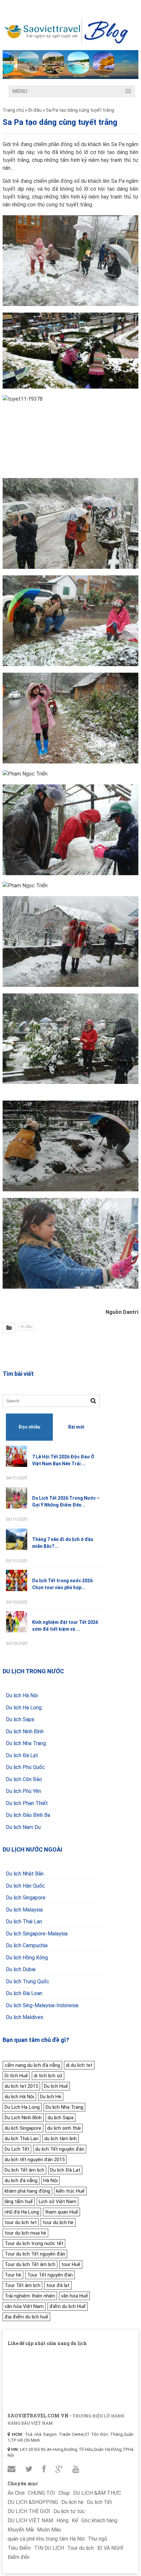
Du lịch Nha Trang (26, 1743)
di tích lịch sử (48, 2076)
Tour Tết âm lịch (22, 2285)
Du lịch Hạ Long (24, 1708)
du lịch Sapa (60, 2118)
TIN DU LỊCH (49, 2548)
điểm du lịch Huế (68, 2306)
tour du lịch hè (58, 2222)
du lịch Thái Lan (21, 2139)
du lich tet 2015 (21, 2086)
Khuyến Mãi (21, 2530)
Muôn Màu (49, 2530)
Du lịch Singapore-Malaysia (37, 1934)
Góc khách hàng (99, 2520)
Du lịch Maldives (25, 2017)
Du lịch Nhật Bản (25, 1874)
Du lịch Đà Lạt (22, 1755)
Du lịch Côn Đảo (24, 1779)
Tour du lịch (81, 2548)
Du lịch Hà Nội (22, 1695)
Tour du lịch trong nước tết (34, 2243)
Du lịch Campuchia (27, 1945)
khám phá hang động (27, 2191)
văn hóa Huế (74, 2296)
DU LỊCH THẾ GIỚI (29, 2511)
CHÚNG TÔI (41, 2493)
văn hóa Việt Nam (24, 2306)
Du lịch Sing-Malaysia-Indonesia (42, 2005)
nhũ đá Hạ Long (22, 2212)
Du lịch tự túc (69, 2511)
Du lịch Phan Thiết (27, 1803)
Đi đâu (27, 1327)
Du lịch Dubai (21, 1969)
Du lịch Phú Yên (23, 1791)
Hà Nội (50, 2181)
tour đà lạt (58, 2285)
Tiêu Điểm (19, 2548)
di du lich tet (79, 2065)
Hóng (62, 2520)
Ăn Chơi (16, 2493)
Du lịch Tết (100, 2502)
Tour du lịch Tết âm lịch (30, 2264)
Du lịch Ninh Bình (25, 1731)
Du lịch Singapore (26, 1898)
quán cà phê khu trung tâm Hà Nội (46, 2539)
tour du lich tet (21, 2222)
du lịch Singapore (23, 2128)
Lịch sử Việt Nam (58, 2201)
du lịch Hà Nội (19, 2097)
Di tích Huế (16, 2076)
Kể (75, 2520)
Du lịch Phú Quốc (25, 1767)
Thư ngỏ (98, 2539)
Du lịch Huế (56, 2086)
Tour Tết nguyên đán (50, 2275)
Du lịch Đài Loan (24, 1993)
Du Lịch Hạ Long (22, 2107)
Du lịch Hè (51, 2097)
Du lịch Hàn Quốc (25, 1886)
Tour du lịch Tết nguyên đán (35, 2254)
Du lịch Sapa (20, 1719)
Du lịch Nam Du (23, 1827)
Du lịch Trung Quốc (28, 1981)
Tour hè (13, 2275)
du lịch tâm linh (60, 2139)
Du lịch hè (72, 2502)
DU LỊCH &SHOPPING (33, 2502)
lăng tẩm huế (19, 2201)
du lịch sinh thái (64, 2128)
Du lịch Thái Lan (24, 1922)
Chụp (64, 2493)
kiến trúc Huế (70, 2191)
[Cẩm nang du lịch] (66, 42)
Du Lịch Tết (17, 2149)
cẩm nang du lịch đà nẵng (32, 2065)
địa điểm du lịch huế (26, 2317)
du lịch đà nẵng (21, 2181)
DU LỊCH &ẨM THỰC (97, 2493)
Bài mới (76, 1427)
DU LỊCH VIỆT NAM (30, 2520)
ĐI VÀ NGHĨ (110, 2548)
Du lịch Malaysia (24, 1910)
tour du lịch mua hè (25, 2233)
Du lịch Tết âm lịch (24, 2170)
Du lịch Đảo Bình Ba (28, 1815)
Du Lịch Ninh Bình (23, 2118)
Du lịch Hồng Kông (27, 1958)
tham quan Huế (61, 2212)
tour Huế (71, 2264)
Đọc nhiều (29, 1427)
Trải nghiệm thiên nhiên (30, 2296)
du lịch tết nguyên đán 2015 (35, 2160)
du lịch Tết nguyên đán (60, 2149)
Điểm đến (19, 2557)
